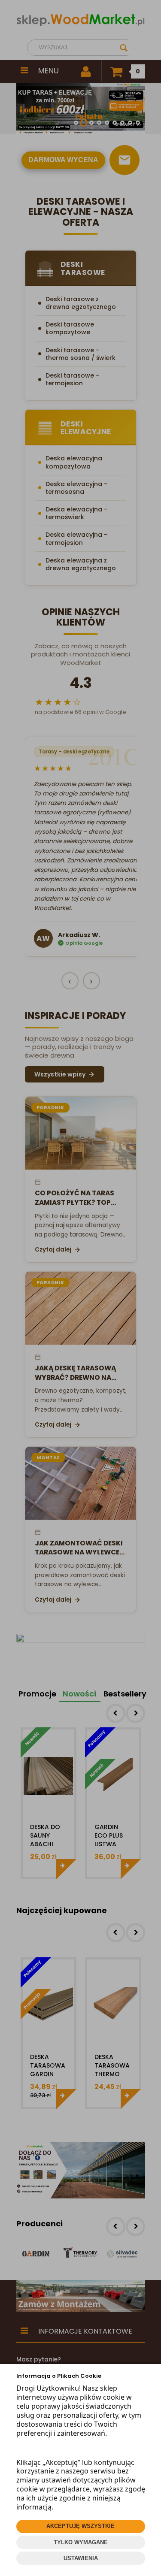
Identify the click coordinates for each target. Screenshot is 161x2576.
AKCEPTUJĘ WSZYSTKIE (80, 2526)
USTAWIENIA (81, 2558)
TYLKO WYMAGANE (81, 2542)
